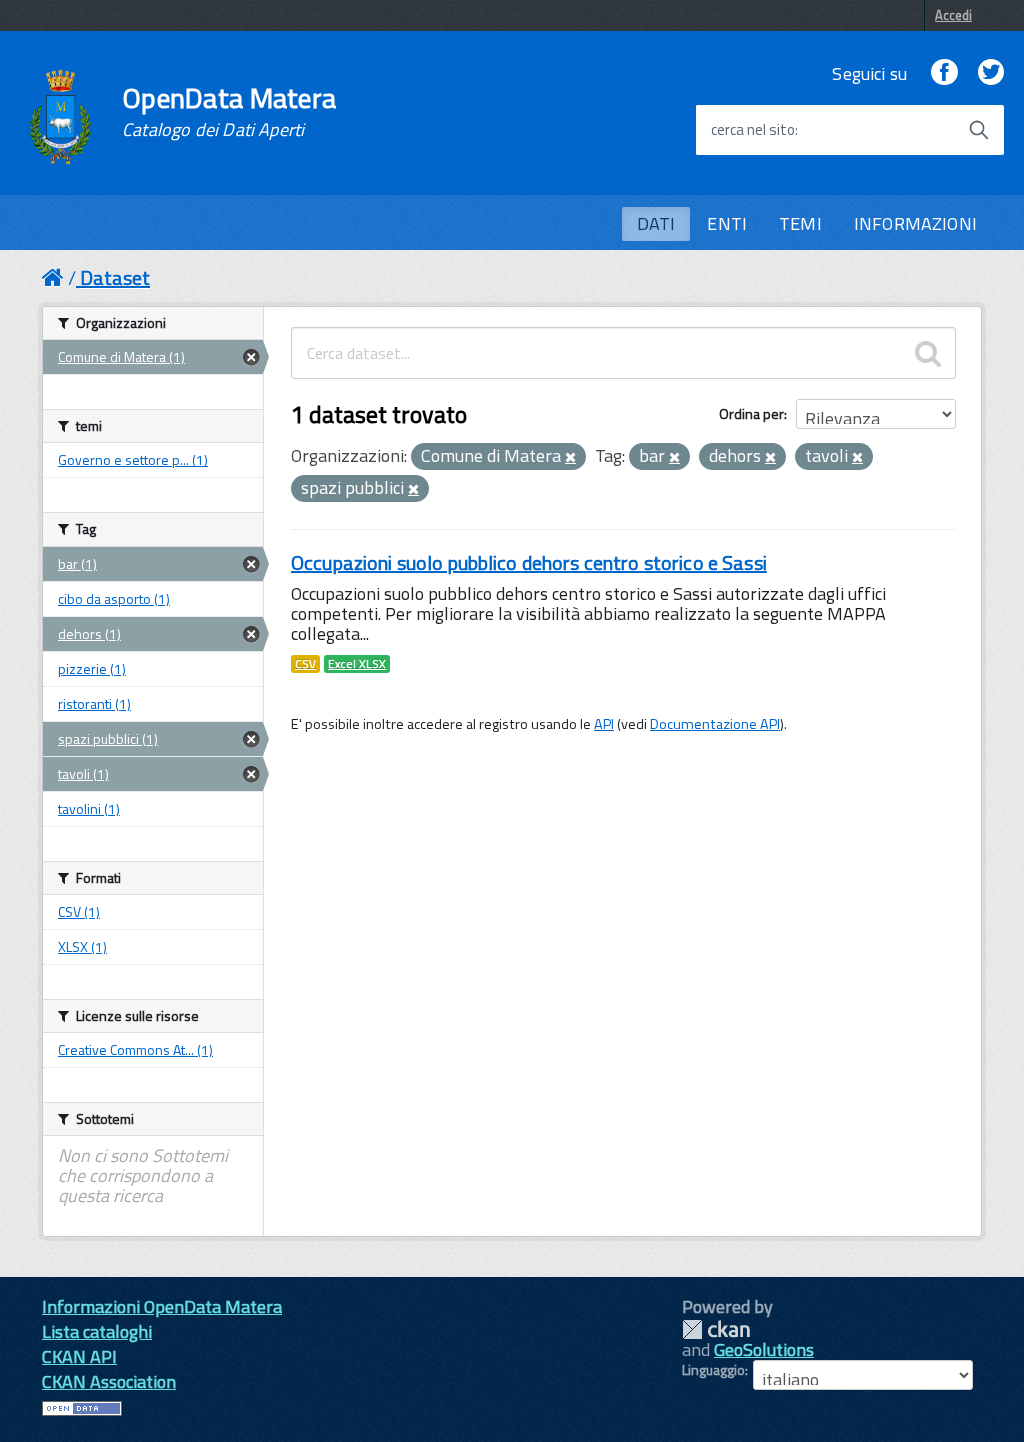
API (604, 724)
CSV (305, 664)
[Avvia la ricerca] (979, 130)
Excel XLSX (357, 664)
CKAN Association (109, 1381)
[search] (928, 353)
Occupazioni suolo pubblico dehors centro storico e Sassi (529, 562)
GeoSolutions (764, 1349)
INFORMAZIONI (915, 223)
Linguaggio (713, 1370)
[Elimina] (570, 458)
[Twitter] (991, 73)
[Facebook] (944, 73)
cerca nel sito (753, 130)
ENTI (727, 223)
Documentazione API (715, 724)
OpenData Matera (229, 112)
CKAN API (79, 1356)
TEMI (800, 223)
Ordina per (751, 413)
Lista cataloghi (97, 1331)
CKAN (716, 1329)
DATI (656, 223)
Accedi (953, 15)
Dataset (115, 277)
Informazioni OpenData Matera (162, 1306)
